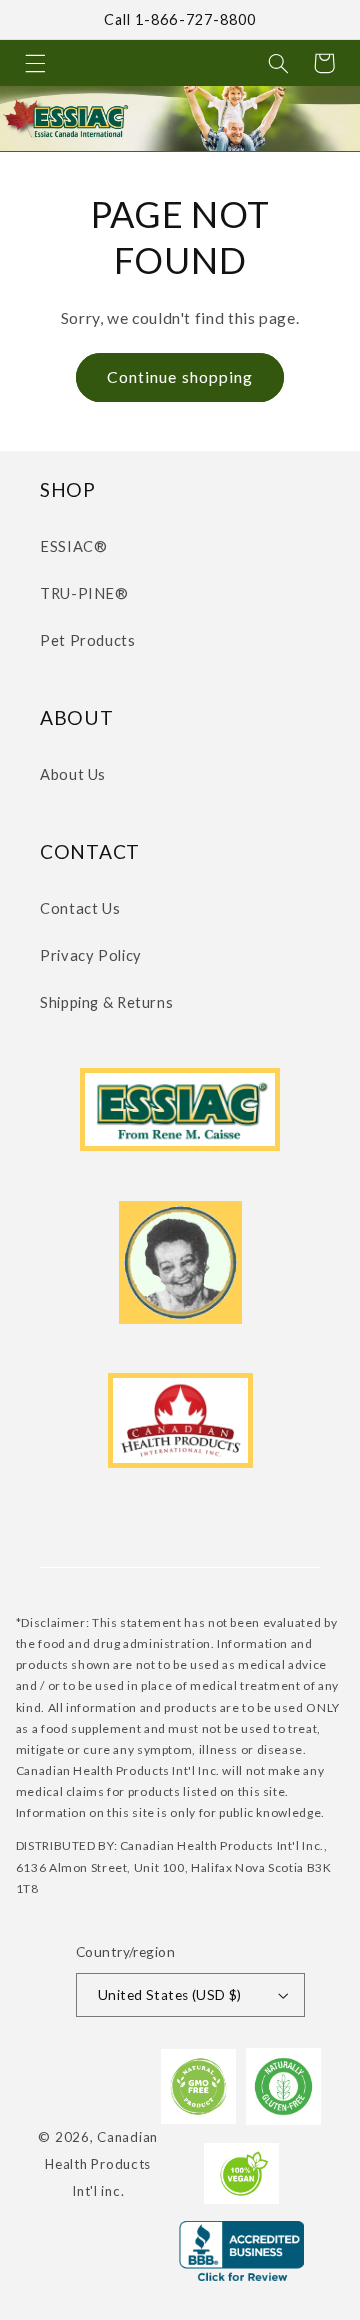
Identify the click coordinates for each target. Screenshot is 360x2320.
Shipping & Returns (106, 1002)
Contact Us (80, 908)
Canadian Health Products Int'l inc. (101, 2163)
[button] (35, 63)
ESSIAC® (73, 546)
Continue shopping (180, 376)
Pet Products (88, 640)
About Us (73, 774)
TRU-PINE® (84, 593)
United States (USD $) (170, 1995)
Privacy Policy (91, 955)
